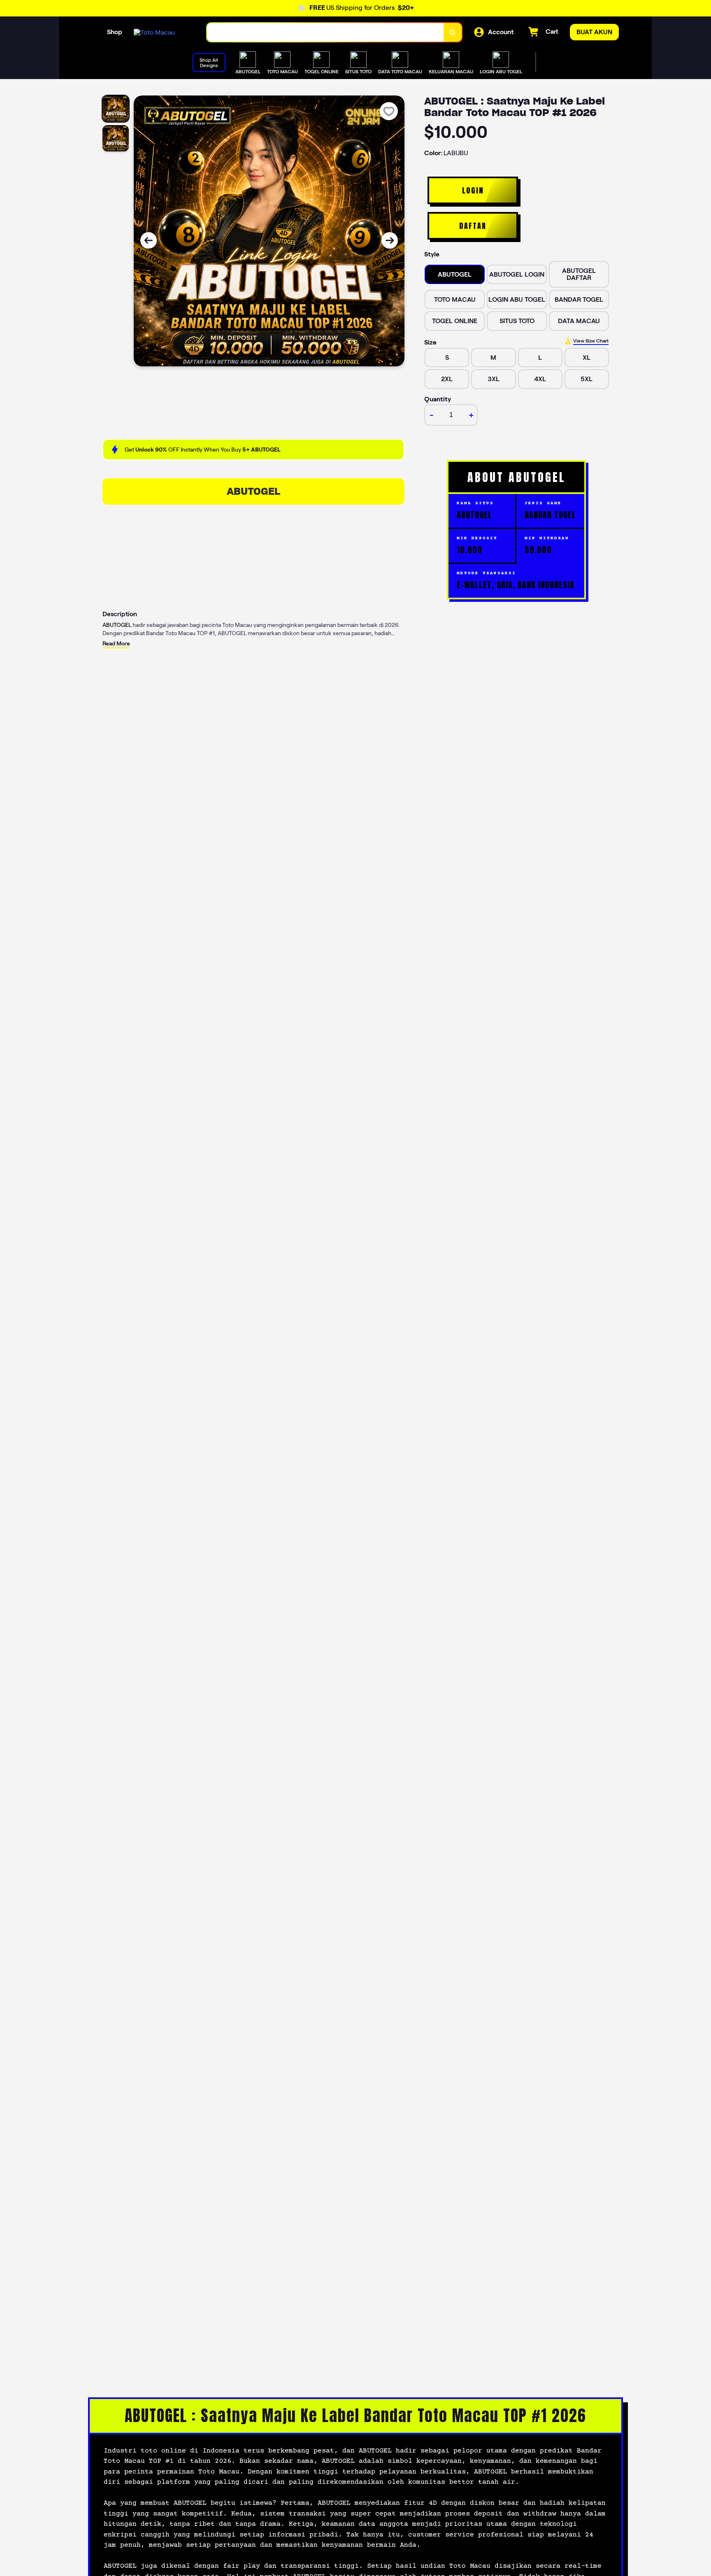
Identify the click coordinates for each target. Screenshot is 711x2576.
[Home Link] (154, 32)
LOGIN (473, 190)
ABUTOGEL (253, 491)
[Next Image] (390, 240)
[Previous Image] (149, 240)
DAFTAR (473, 226)
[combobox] (325, 32)
